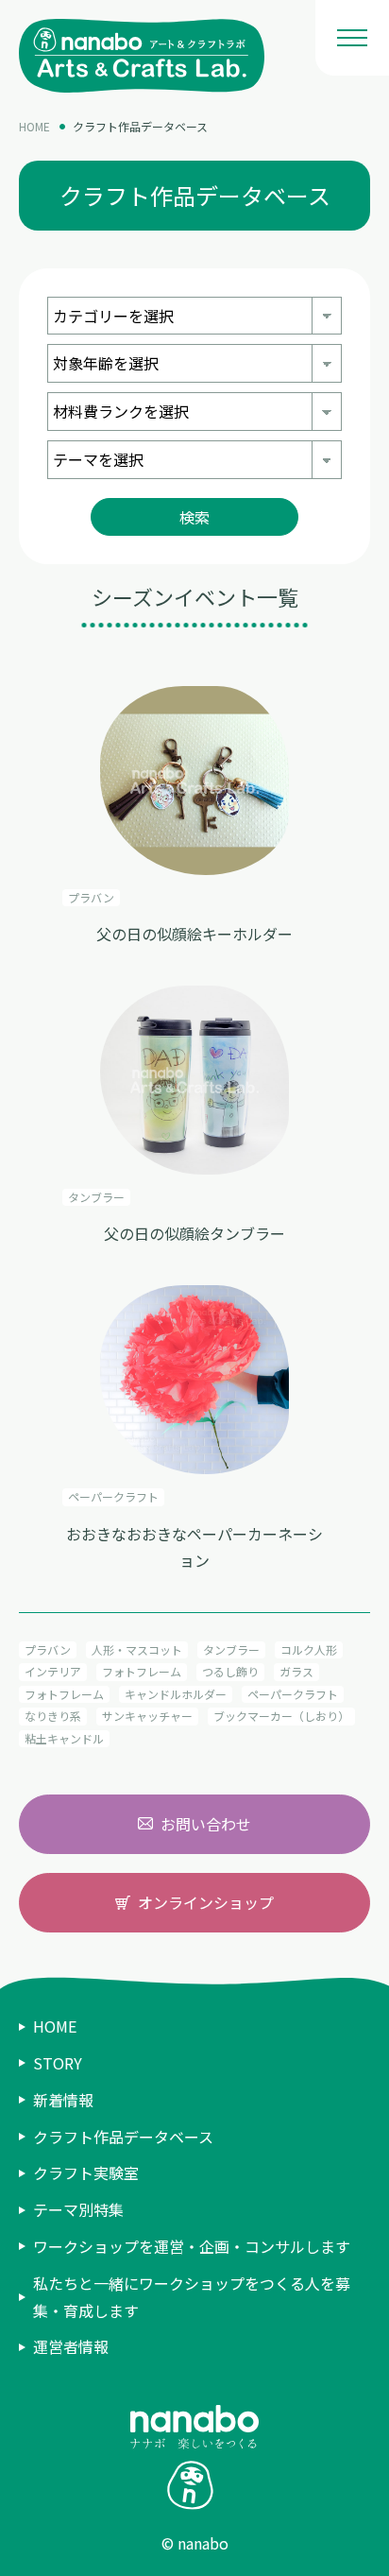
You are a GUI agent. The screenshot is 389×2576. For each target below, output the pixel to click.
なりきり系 (53, 1716)
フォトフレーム (142, 1671)
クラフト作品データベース (140, 126)
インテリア (53, 1671)
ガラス (296, 1671)
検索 (194, 517)
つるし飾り (230, 1671)
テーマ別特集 (78, 2209)
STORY (58, 2063)
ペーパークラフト (293, 1694)
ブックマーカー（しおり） (281, 1716)
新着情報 (63, 2100)
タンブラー (231, 1649)
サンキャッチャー (147, 1716)
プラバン (48, 1649)
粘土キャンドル (64, 1738)
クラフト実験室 (86, 2172)
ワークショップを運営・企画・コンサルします (192, 2246)
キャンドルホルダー (176, 1694)
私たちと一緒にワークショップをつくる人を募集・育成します (192, 2297)
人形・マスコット (137, 1649)
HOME (34, 126)
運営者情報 (71, 2346)
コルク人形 (309, 1649)
